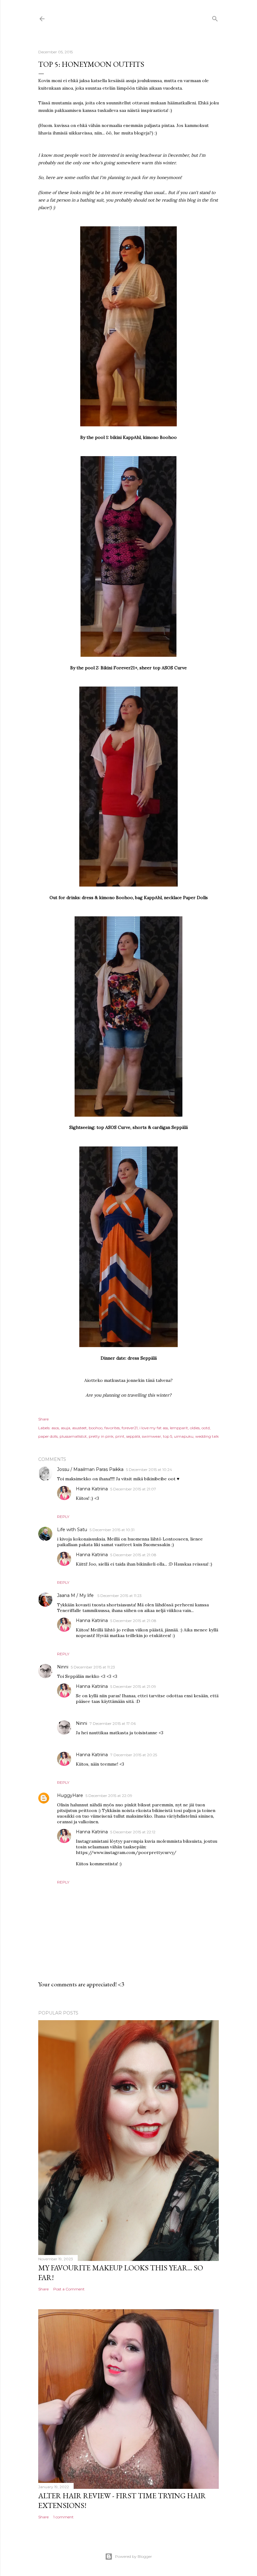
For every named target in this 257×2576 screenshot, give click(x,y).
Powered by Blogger (134, 2556)
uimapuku (184, 1436)
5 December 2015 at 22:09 (109, 1796)
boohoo (96, 1428)
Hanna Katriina (92, 1489)
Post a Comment (69, 2289)
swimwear (152, 1436)
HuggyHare (70, 1795)
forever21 (130, 1428)
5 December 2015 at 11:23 (120, 1596)
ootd (206, 1428)
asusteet (79, 1428)
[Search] (215, 17)
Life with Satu (72, 1530)
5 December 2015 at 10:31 (112, 1530)
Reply (63, 1517)
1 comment (63, 2517)
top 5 (168, 1436)
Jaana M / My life (76, 1595)
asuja (66, 1428)
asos (55, 1428)
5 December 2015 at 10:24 (149, 1470)
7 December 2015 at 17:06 (113, 1723)
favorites (112, 1428)
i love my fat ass (154, 1428)
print (120, 1436)
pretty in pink (101, 1436)
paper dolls (48, 1436)
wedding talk (207, 1436)
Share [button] (43, 1419)
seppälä (133, 1436)
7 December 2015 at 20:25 (134, 1755)
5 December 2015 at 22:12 (133, 1832)
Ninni (63, 1667)
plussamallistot (73, 1436)
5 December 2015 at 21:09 (133, 1686)
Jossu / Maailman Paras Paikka (90, 1469)
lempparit (179, 1428)
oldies (195, 1428)
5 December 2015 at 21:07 (133, 1489)
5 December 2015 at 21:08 (133, 1555)
